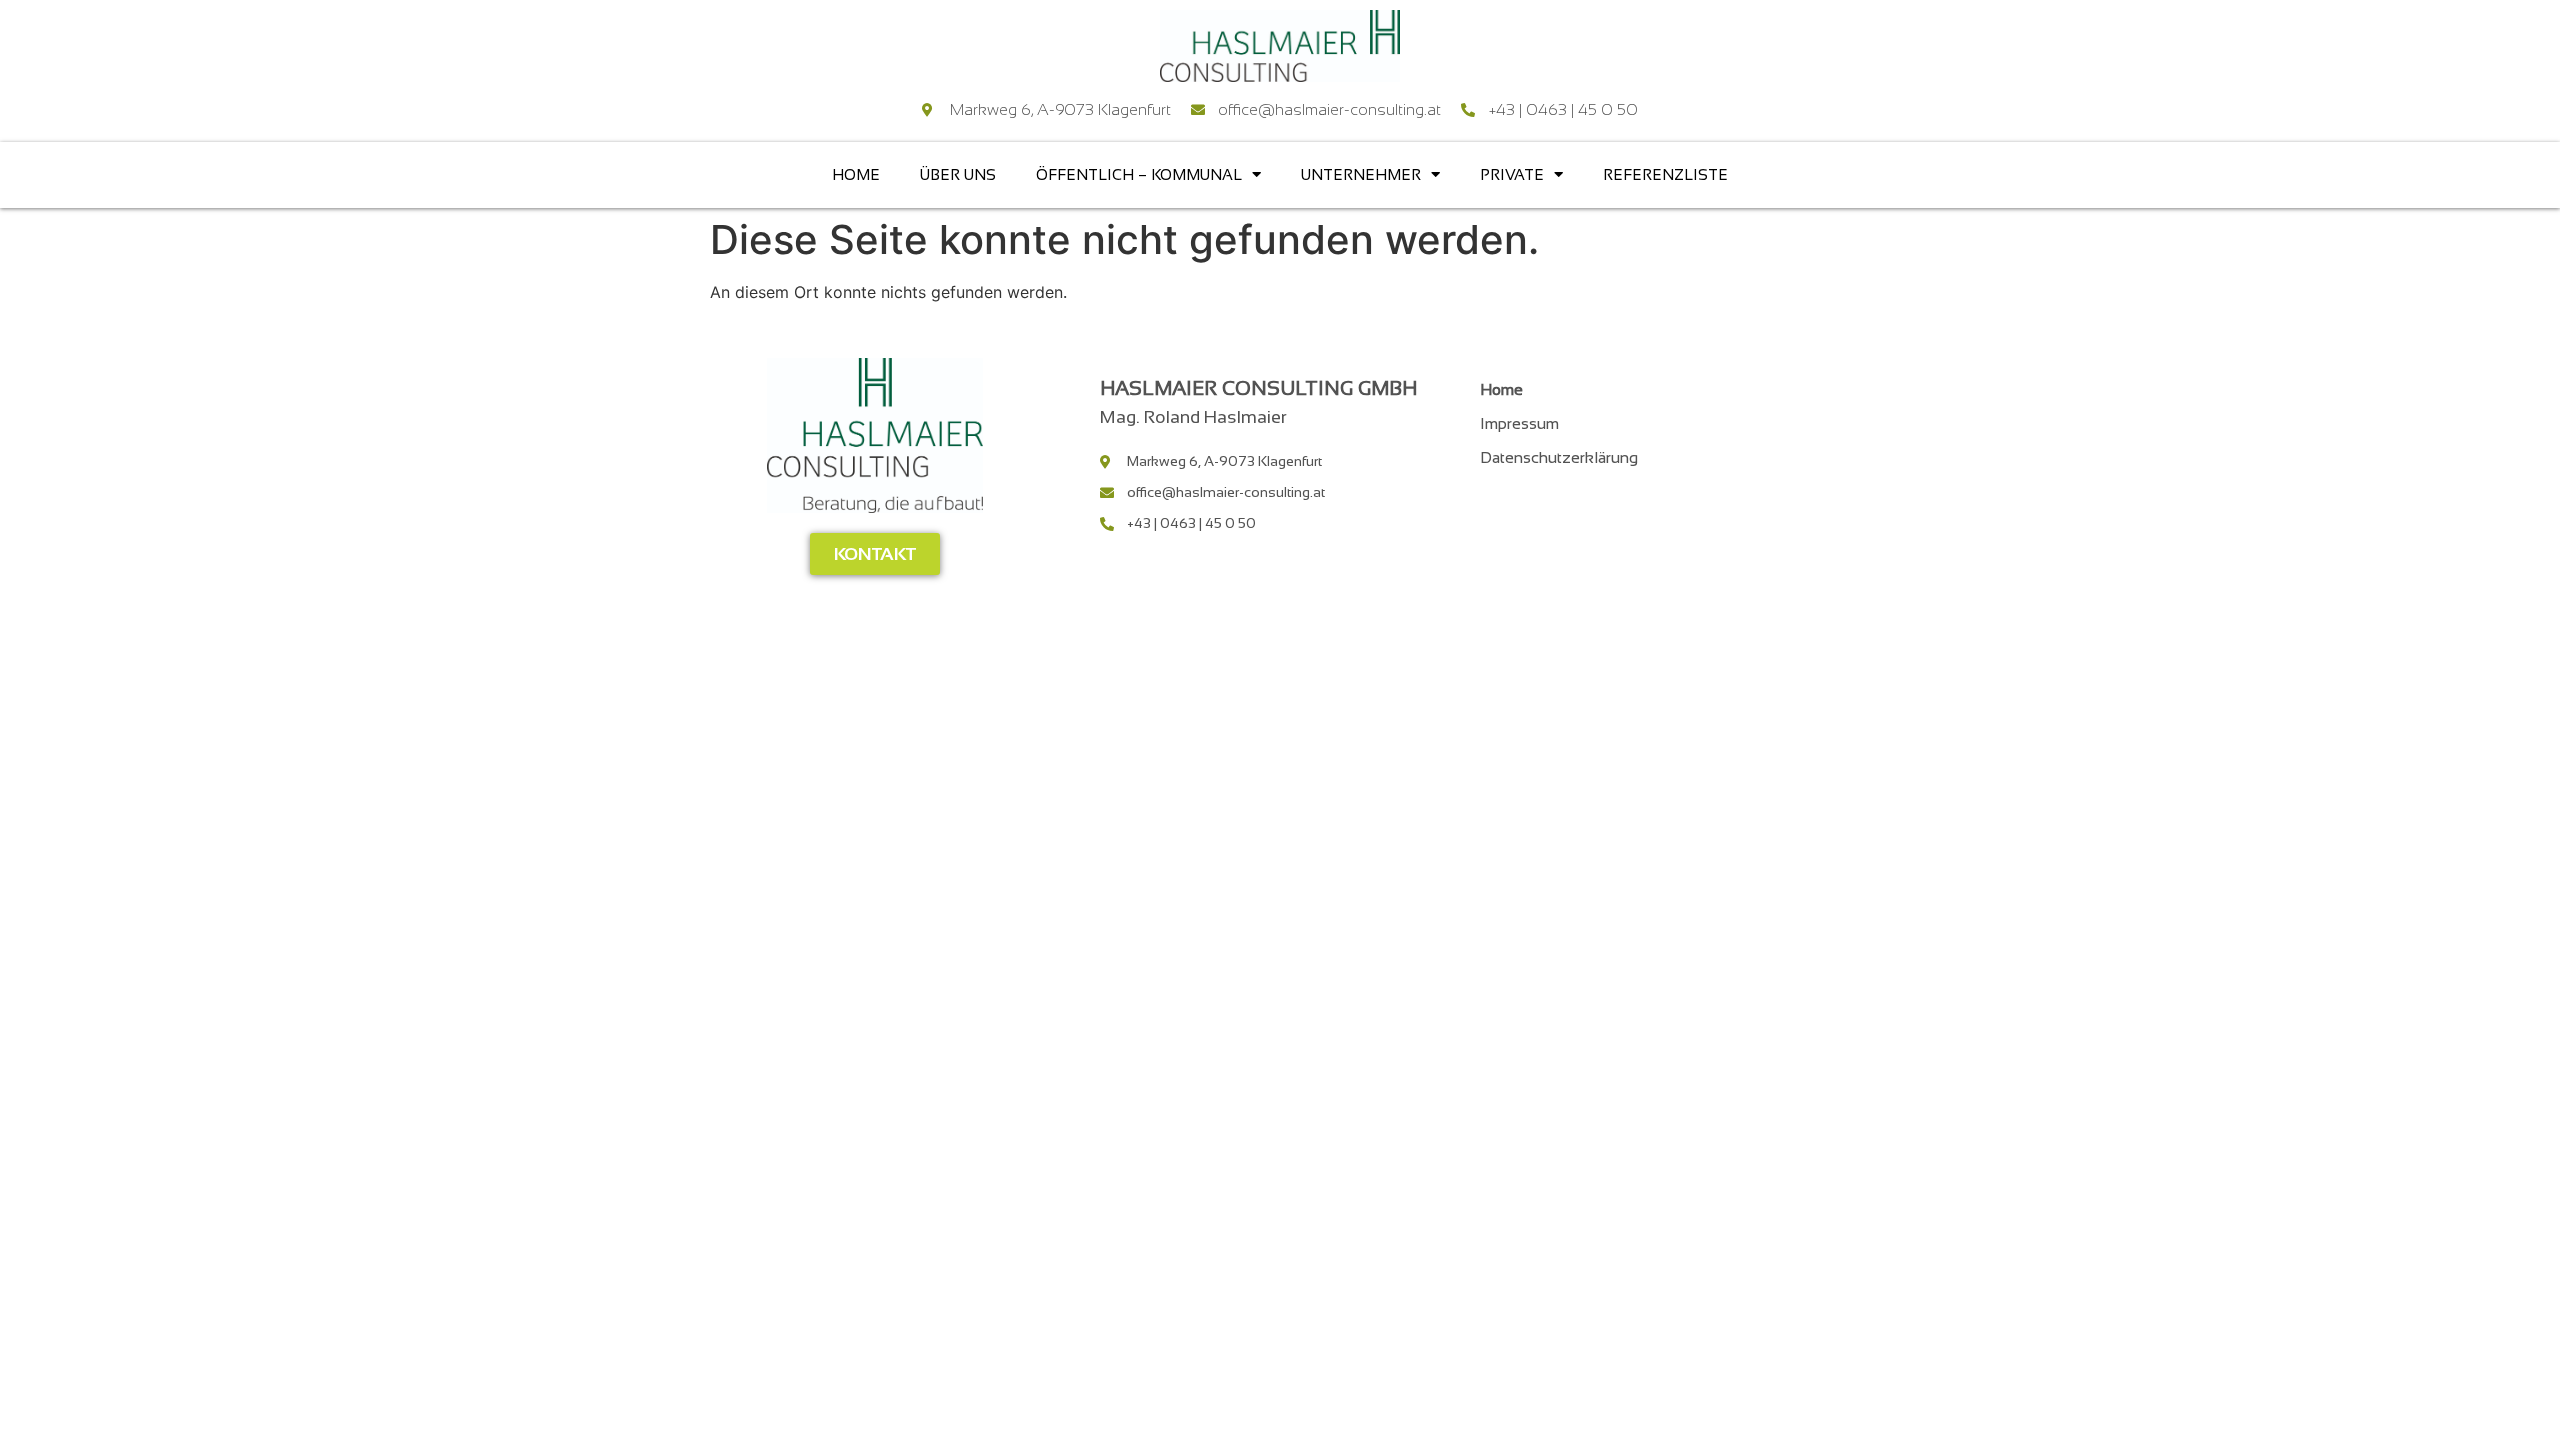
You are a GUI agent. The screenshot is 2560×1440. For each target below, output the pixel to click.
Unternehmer (1361, 174)
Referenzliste (1665, 174)
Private (1512, 174)
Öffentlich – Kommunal (1139, 174)
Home (856, 174)
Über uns (958, 174)
